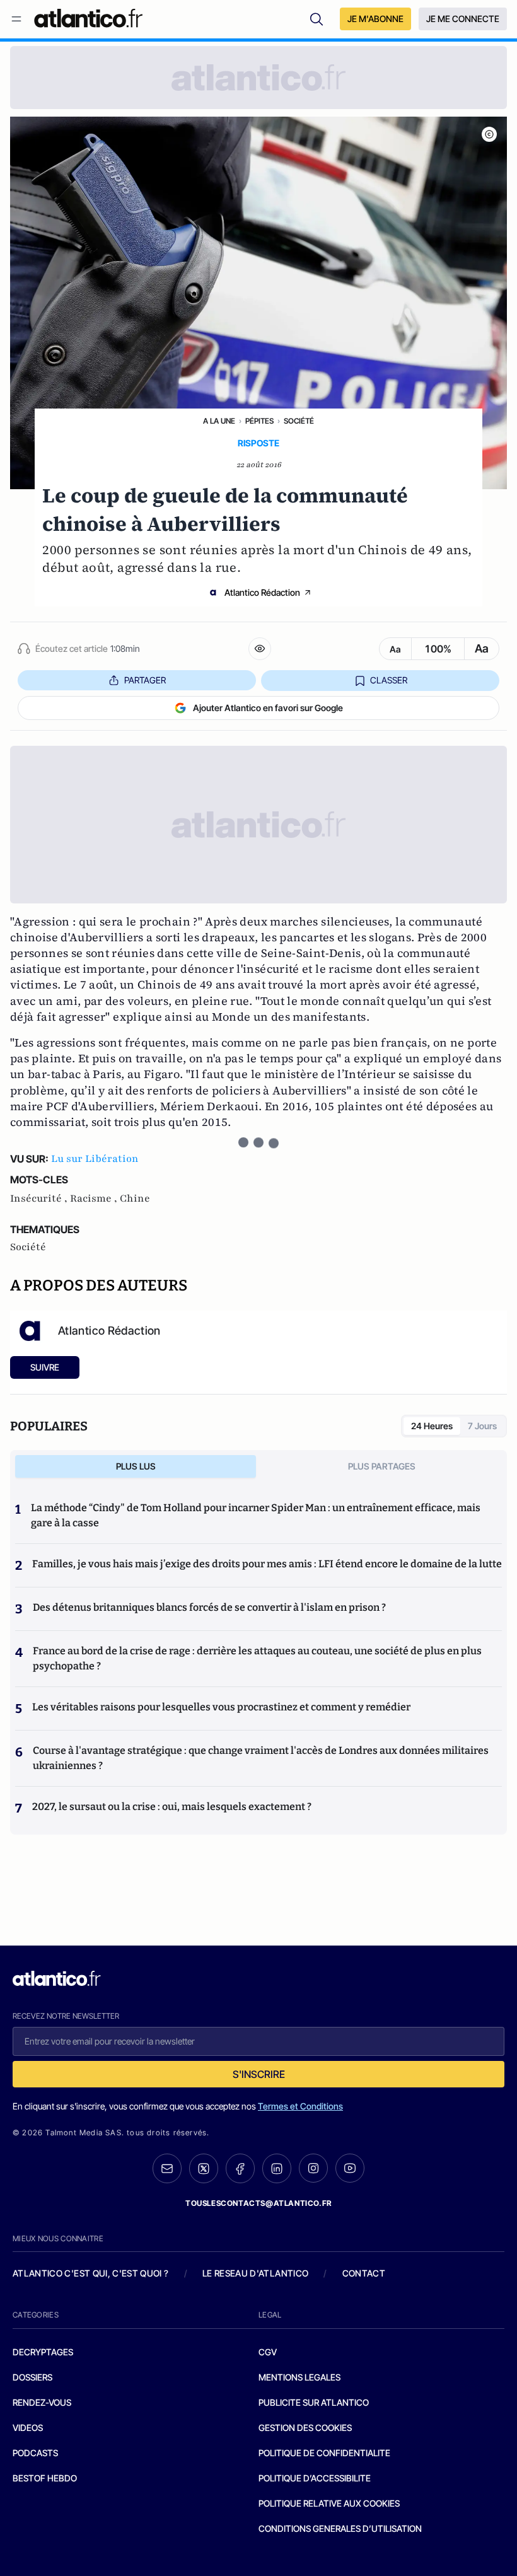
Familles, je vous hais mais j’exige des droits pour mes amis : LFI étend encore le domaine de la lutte (267, 1564)
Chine (135, 1198)
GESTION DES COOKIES (305, 2428)
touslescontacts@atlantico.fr (258, 2203)
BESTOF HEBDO (45, 2478)
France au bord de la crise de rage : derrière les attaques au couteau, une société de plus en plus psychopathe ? (257, 1658)
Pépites (259, 421)
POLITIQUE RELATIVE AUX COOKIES (329, 2503)
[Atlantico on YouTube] (350, 2168)
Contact (364, 2273)
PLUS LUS (136, 1466)
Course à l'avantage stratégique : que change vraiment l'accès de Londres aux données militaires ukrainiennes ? (261, 1758)
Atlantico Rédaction (262, 592)
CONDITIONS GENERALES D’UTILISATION (340, 2528)
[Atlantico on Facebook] (240, 2168)
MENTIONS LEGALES (299, 2377)
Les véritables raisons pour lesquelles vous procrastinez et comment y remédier (221, 1707)
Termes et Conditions (300, 2106)
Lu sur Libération (95, 1159)
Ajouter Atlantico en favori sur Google (268, 708)
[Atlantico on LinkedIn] (277, 2168)
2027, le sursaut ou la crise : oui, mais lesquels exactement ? (172, 1807)
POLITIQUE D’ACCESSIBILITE (315, 2478)
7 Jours (482, 1426)
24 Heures (432, 1426)
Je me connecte (463, 19)
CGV (268, 2352)
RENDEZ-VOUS (42, 2402)
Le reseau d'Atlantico (255, 2273)
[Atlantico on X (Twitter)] (204, 2168)
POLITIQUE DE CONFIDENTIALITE (324, 2453)
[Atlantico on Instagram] (313, 2168)
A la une (219, 421)
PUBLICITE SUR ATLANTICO (314, 2402)
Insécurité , (40, 1198)
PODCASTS (35, 2453)
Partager (145, 680)
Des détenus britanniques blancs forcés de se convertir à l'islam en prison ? (209, 1607)
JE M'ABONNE (375, 19)
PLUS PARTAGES (382, 1466)
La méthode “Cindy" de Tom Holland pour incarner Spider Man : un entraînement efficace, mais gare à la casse (256, 1515)
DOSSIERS (32, 2377)
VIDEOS (28, 2428)
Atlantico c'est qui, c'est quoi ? (91, 2273)
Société (299, 421)
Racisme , (95, 1198)
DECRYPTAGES (43, 2352)
